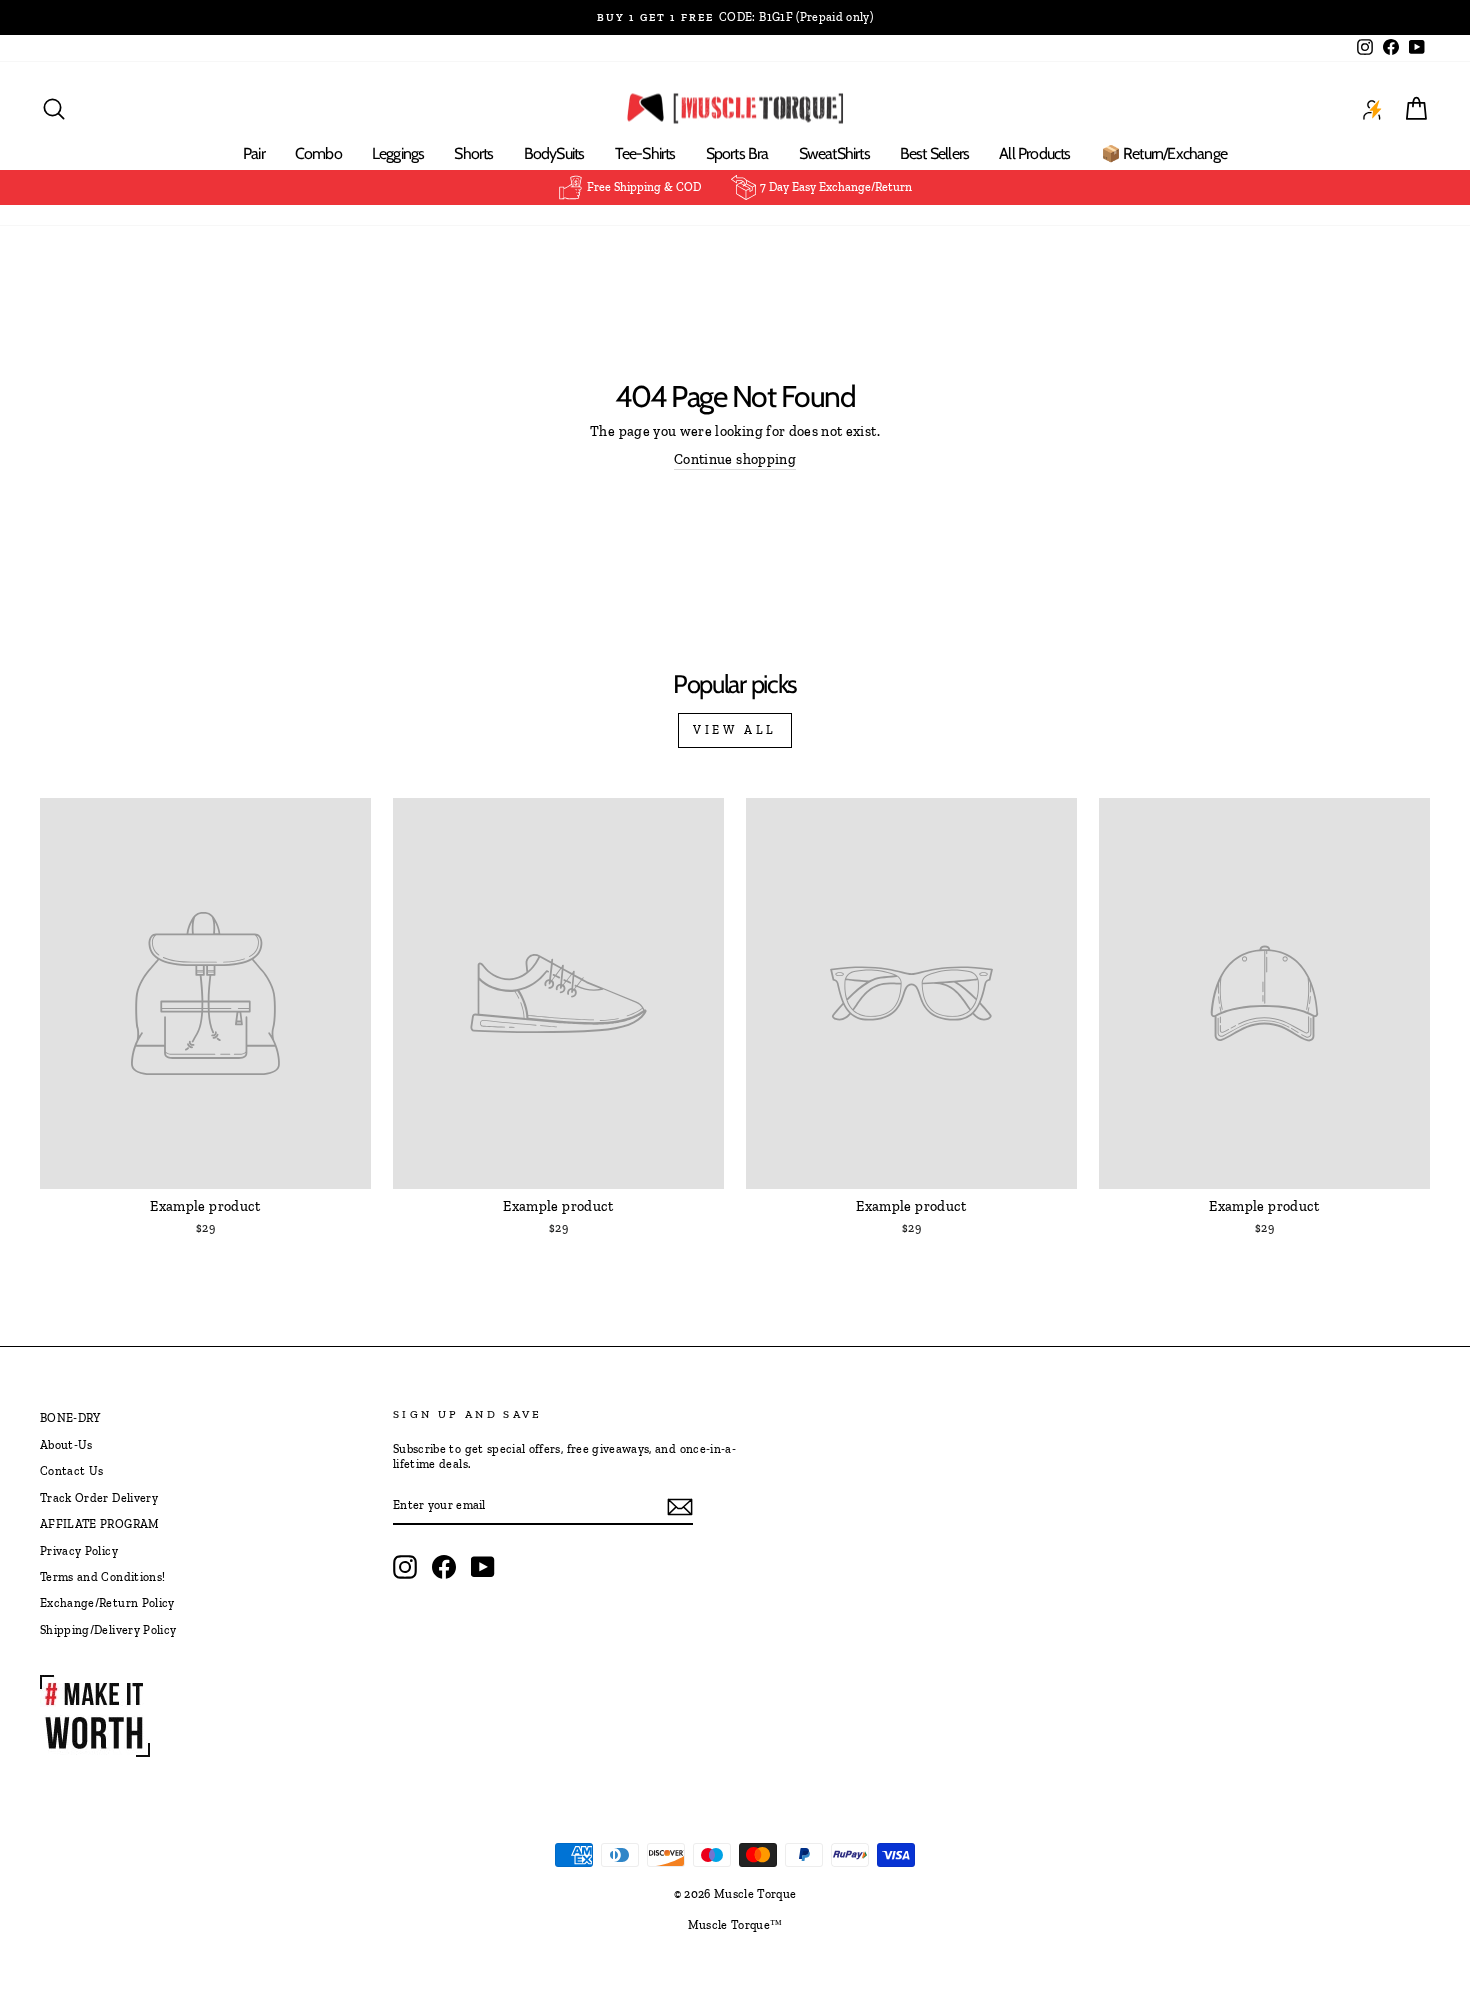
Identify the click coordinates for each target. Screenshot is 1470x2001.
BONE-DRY (70, 1418)
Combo (318, 153)
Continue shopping (735, 459)
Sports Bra (737, 153)
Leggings (398, 153)
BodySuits (554, 153)
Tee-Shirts (645, 153)
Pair (254, 153)
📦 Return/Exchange (1164, 153)
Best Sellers (934, 153)
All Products (1034, 153)
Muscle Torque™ (735, 1925)
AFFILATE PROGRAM (100, 1524)
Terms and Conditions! (102, 1577)
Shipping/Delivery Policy (108, 1630)
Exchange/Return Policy (107, 1603)
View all (735, 730)
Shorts (473, 153)
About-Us (66, 1445)
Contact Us (72, 1471)
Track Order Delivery (99, 1498)
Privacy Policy (79, 1551)
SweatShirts (834, 153)
